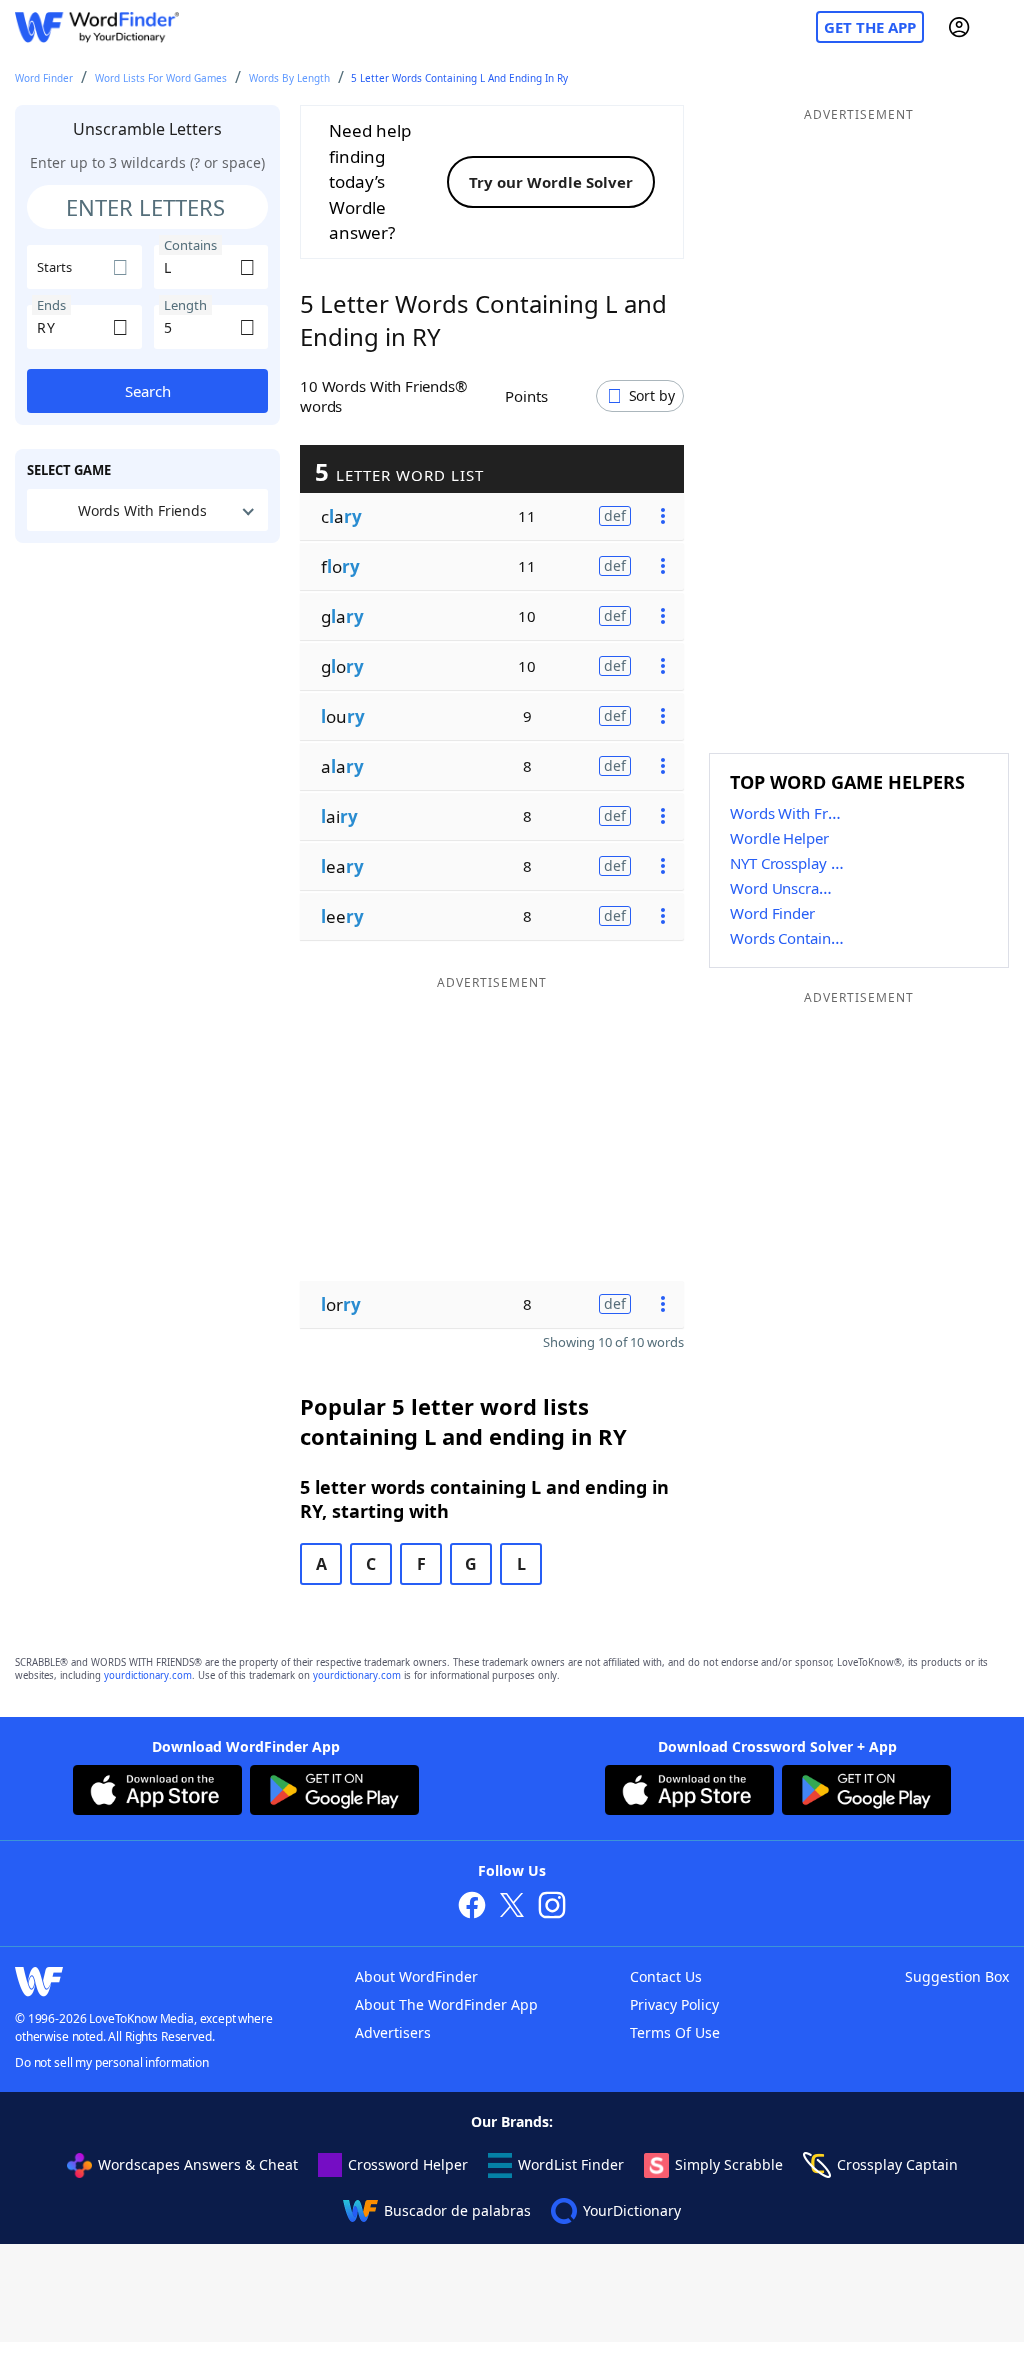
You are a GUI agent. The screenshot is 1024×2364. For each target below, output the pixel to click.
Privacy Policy (674, 2004)
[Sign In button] (959, 27)
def (615, 515)
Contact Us (666, 1976)
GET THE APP (870, 27)
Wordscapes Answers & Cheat (198, 2164)
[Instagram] (552, 1907)
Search (148, 391)
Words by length (289, 78)
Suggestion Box (957, 1976)
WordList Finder (571, 2164)
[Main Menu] (1001, 27)
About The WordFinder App (446, 2004)
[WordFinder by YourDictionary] (97, 27)
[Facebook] (472, 1907)
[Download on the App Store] (157, 1793)
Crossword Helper (408, 2164)
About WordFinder (416, 1976)
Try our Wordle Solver (551, 182)
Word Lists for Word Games (161, 78)
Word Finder (44, 78)
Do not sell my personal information (112, 2062)
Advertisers (393, 2032)
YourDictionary (632, 2210)
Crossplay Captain (897, 2164)
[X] (512, 1907)
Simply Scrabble (729, 2164)
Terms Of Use (675, 2032)
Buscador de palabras (457, 2210)
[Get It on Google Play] (334, 1793)
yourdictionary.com (148, 1675)
